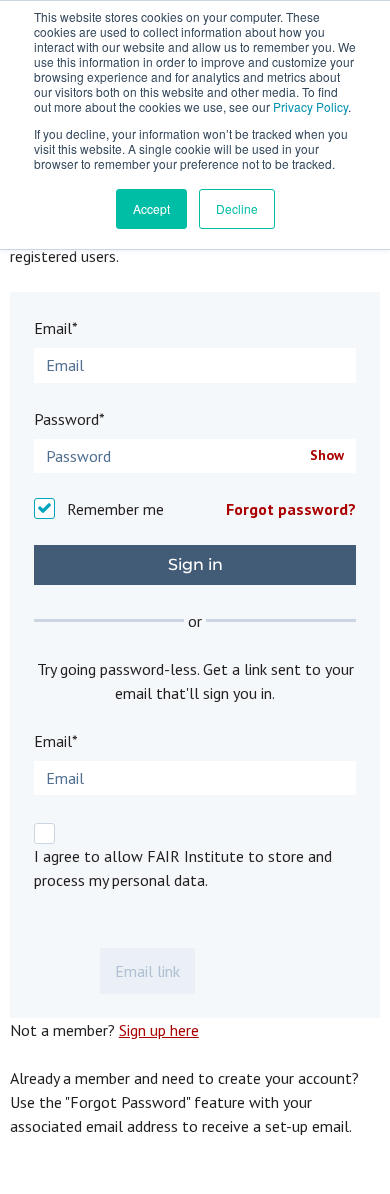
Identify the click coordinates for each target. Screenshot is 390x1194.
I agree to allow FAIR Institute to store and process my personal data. (183, 868)
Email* (56, 328)
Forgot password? (291, 509)
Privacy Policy (310, 106)
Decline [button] (237, 208)
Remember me (115, 509)
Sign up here (159, 1030)
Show (327, 455)
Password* (69, 419)
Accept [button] (151, 208)
